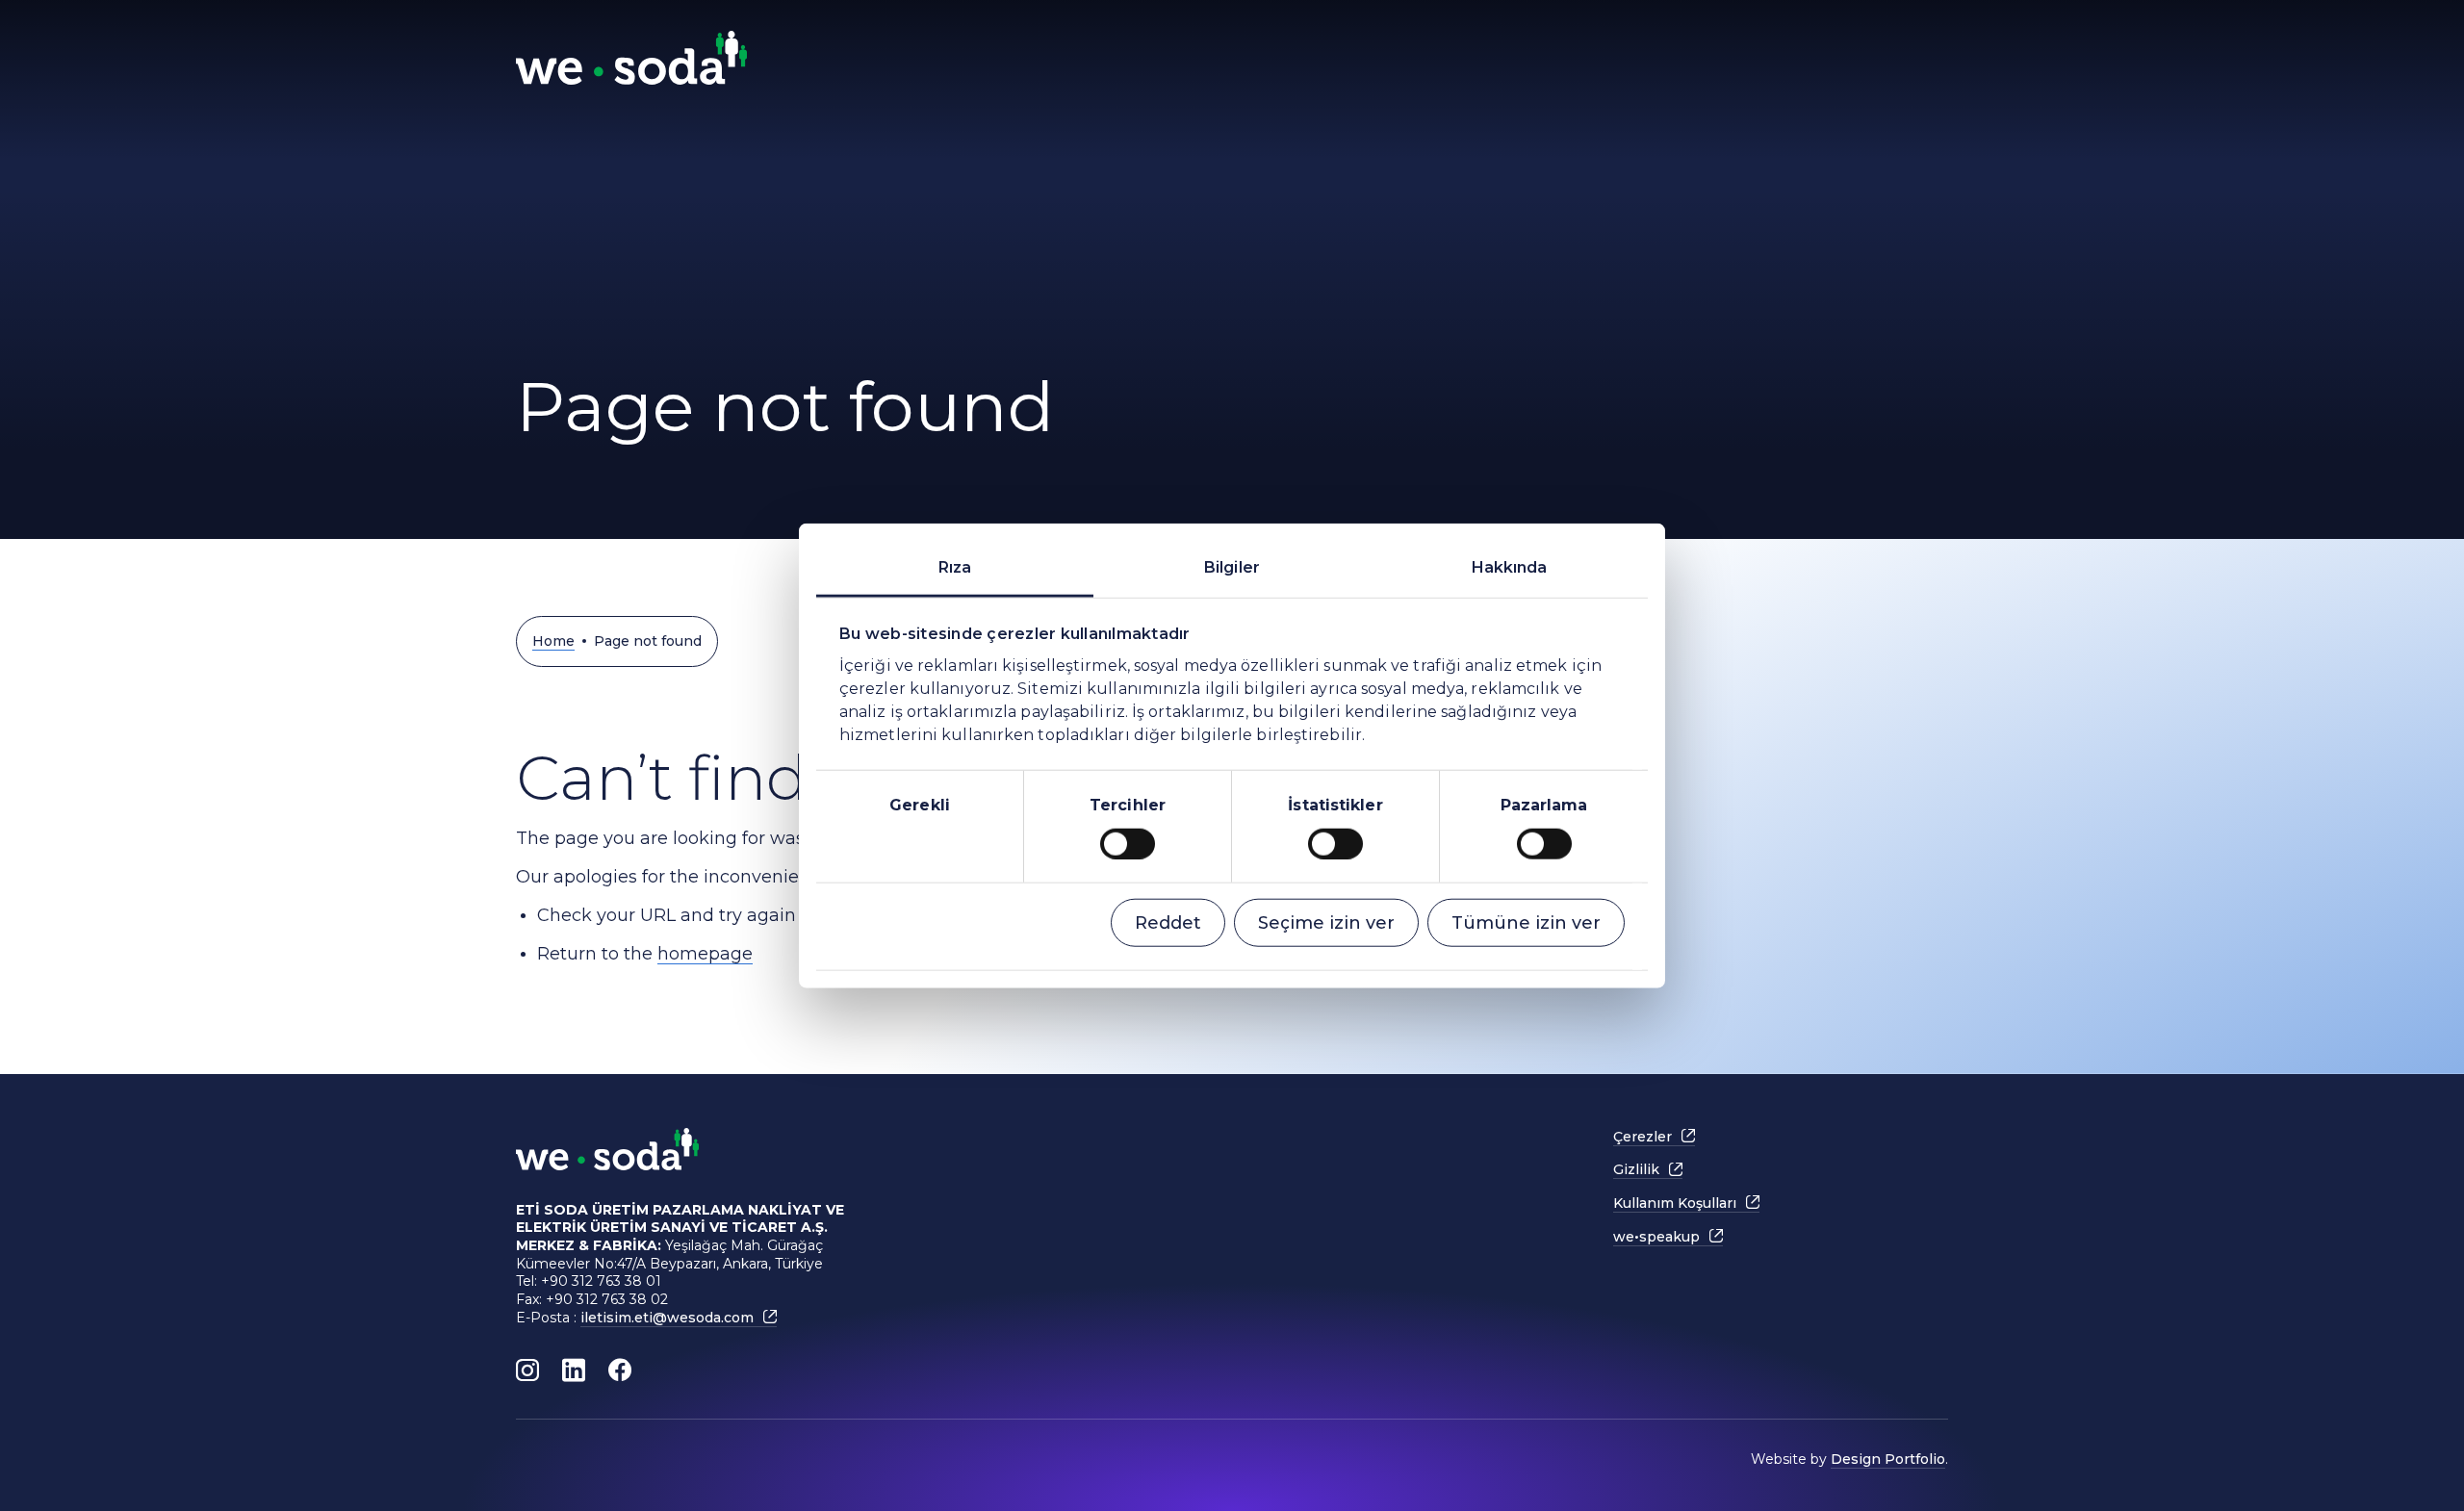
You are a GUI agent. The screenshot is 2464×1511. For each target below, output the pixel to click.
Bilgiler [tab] (1232, 567)
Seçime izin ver (1326, 922)
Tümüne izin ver (1526, 922)
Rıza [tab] (955, 567)
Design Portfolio (1888, 1459)
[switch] (1128, 843)
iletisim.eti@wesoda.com (667, 1318)
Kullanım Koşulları (1675, 1203)
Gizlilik (1636, 1169)
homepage (705, 954)
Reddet (1168, 922)
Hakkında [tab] (1510, 567)
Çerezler (1643, 1137)
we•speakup (1656, 1237)
